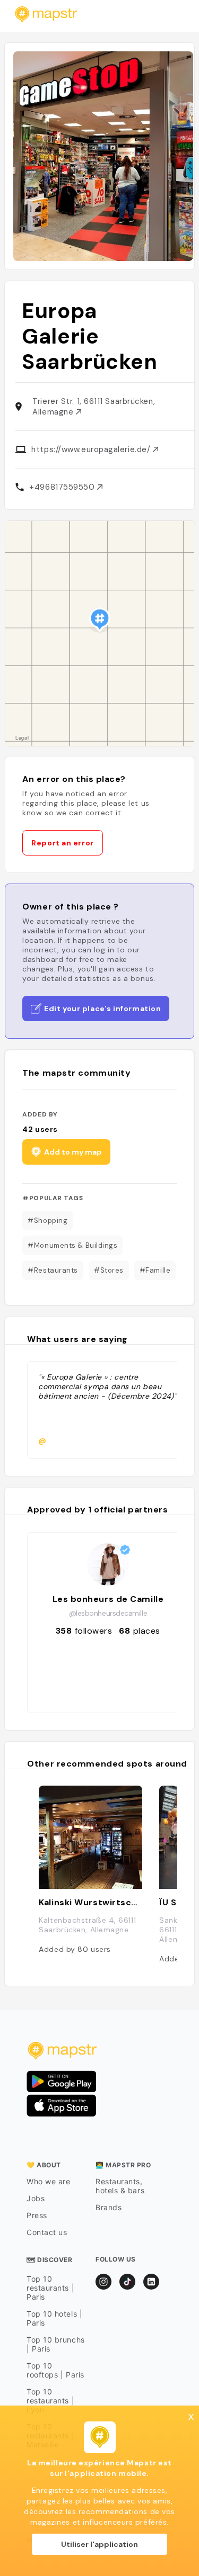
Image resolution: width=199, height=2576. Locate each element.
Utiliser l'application (99, 2544)
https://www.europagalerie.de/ (92, 449)
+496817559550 (63, 487)
